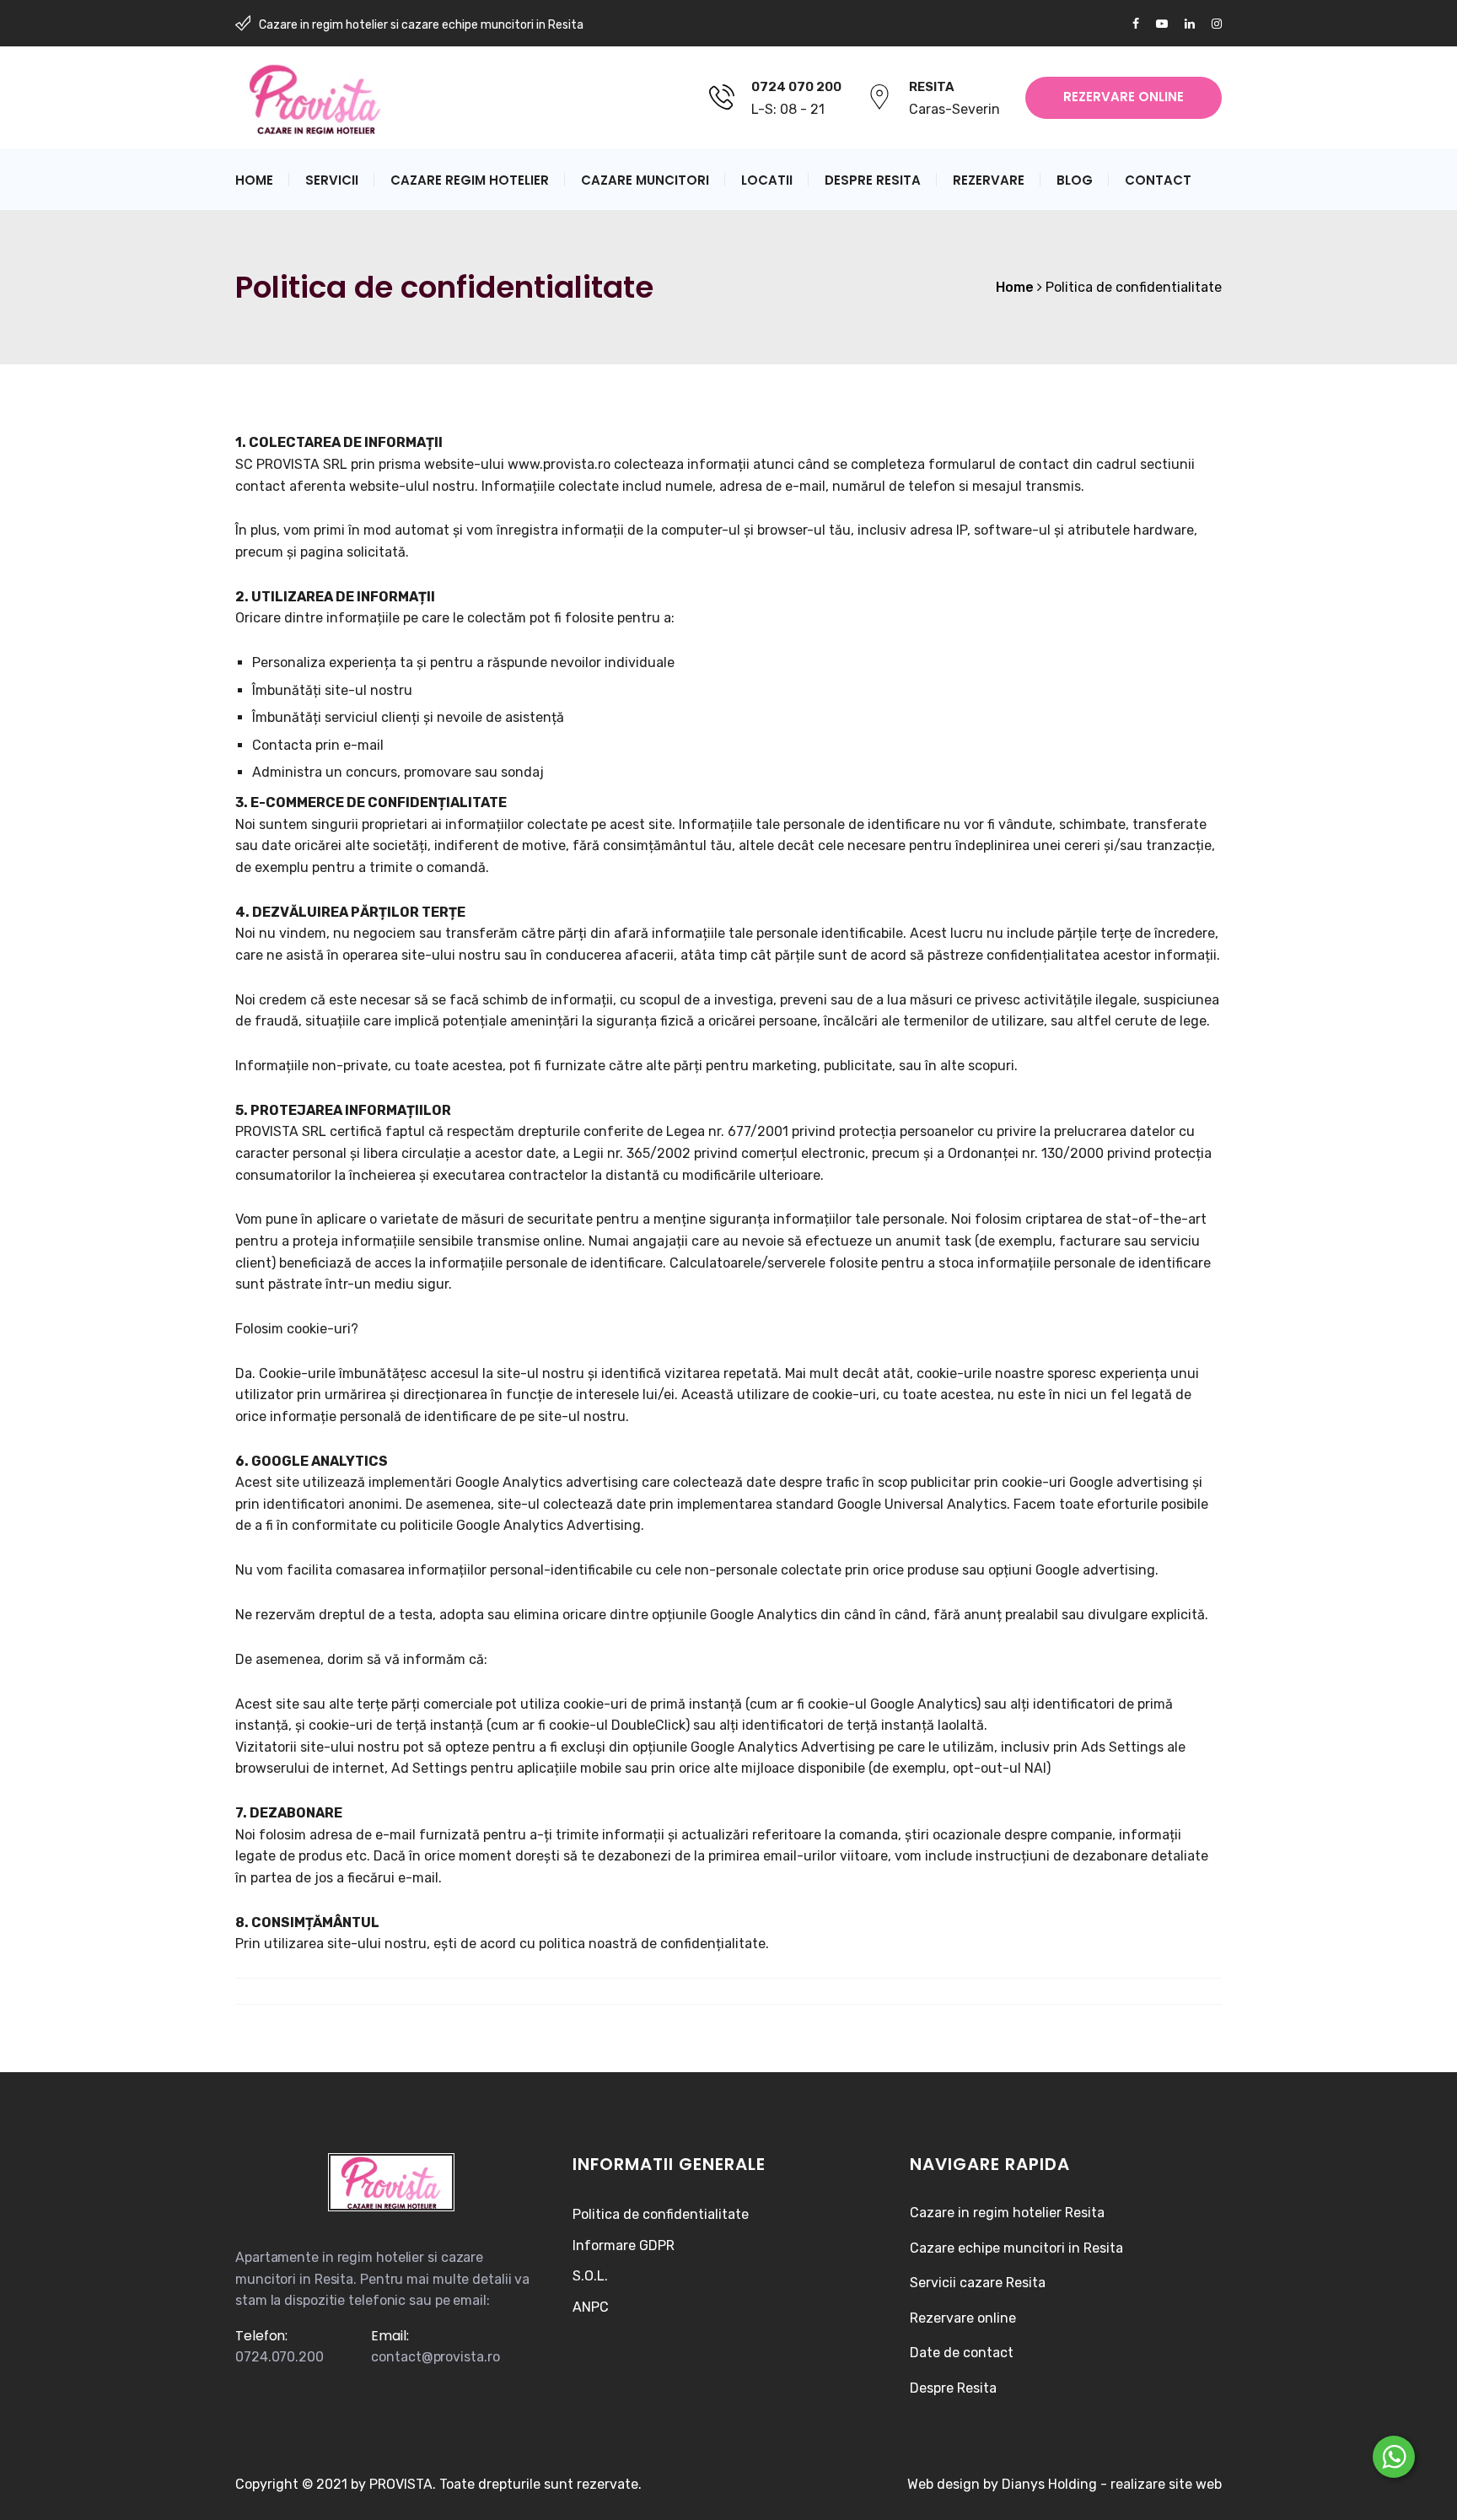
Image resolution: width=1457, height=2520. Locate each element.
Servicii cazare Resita (978, 2283)
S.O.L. (590, 2276)
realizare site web (1166, 2484)
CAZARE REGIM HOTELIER (470, 180)
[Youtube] (1162, 24)
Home (254, 180)
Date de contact (962, 2353)
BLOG (1075, 180)
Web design (944, 2484)
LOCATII (767, 180)
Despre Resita (953, 2388)
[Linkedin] (1190, 24)
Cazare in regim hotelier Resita (1007, 2213)
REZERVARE (989, 180)
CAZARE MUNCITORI (645, 180)
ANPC (591, 2307)
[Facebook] (1140, 24)
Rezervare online (963, 2318)
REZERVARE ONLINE (1124, 97)
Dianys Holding (1049, 2484)
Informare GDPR (624, 2245)
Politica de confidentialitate (661, 2214)
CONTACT (1158, 180)
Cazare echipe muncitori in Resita (1016, 2248)
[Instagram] (1212, 24)
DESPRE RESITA (873, 180)
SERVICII (332, 180)
